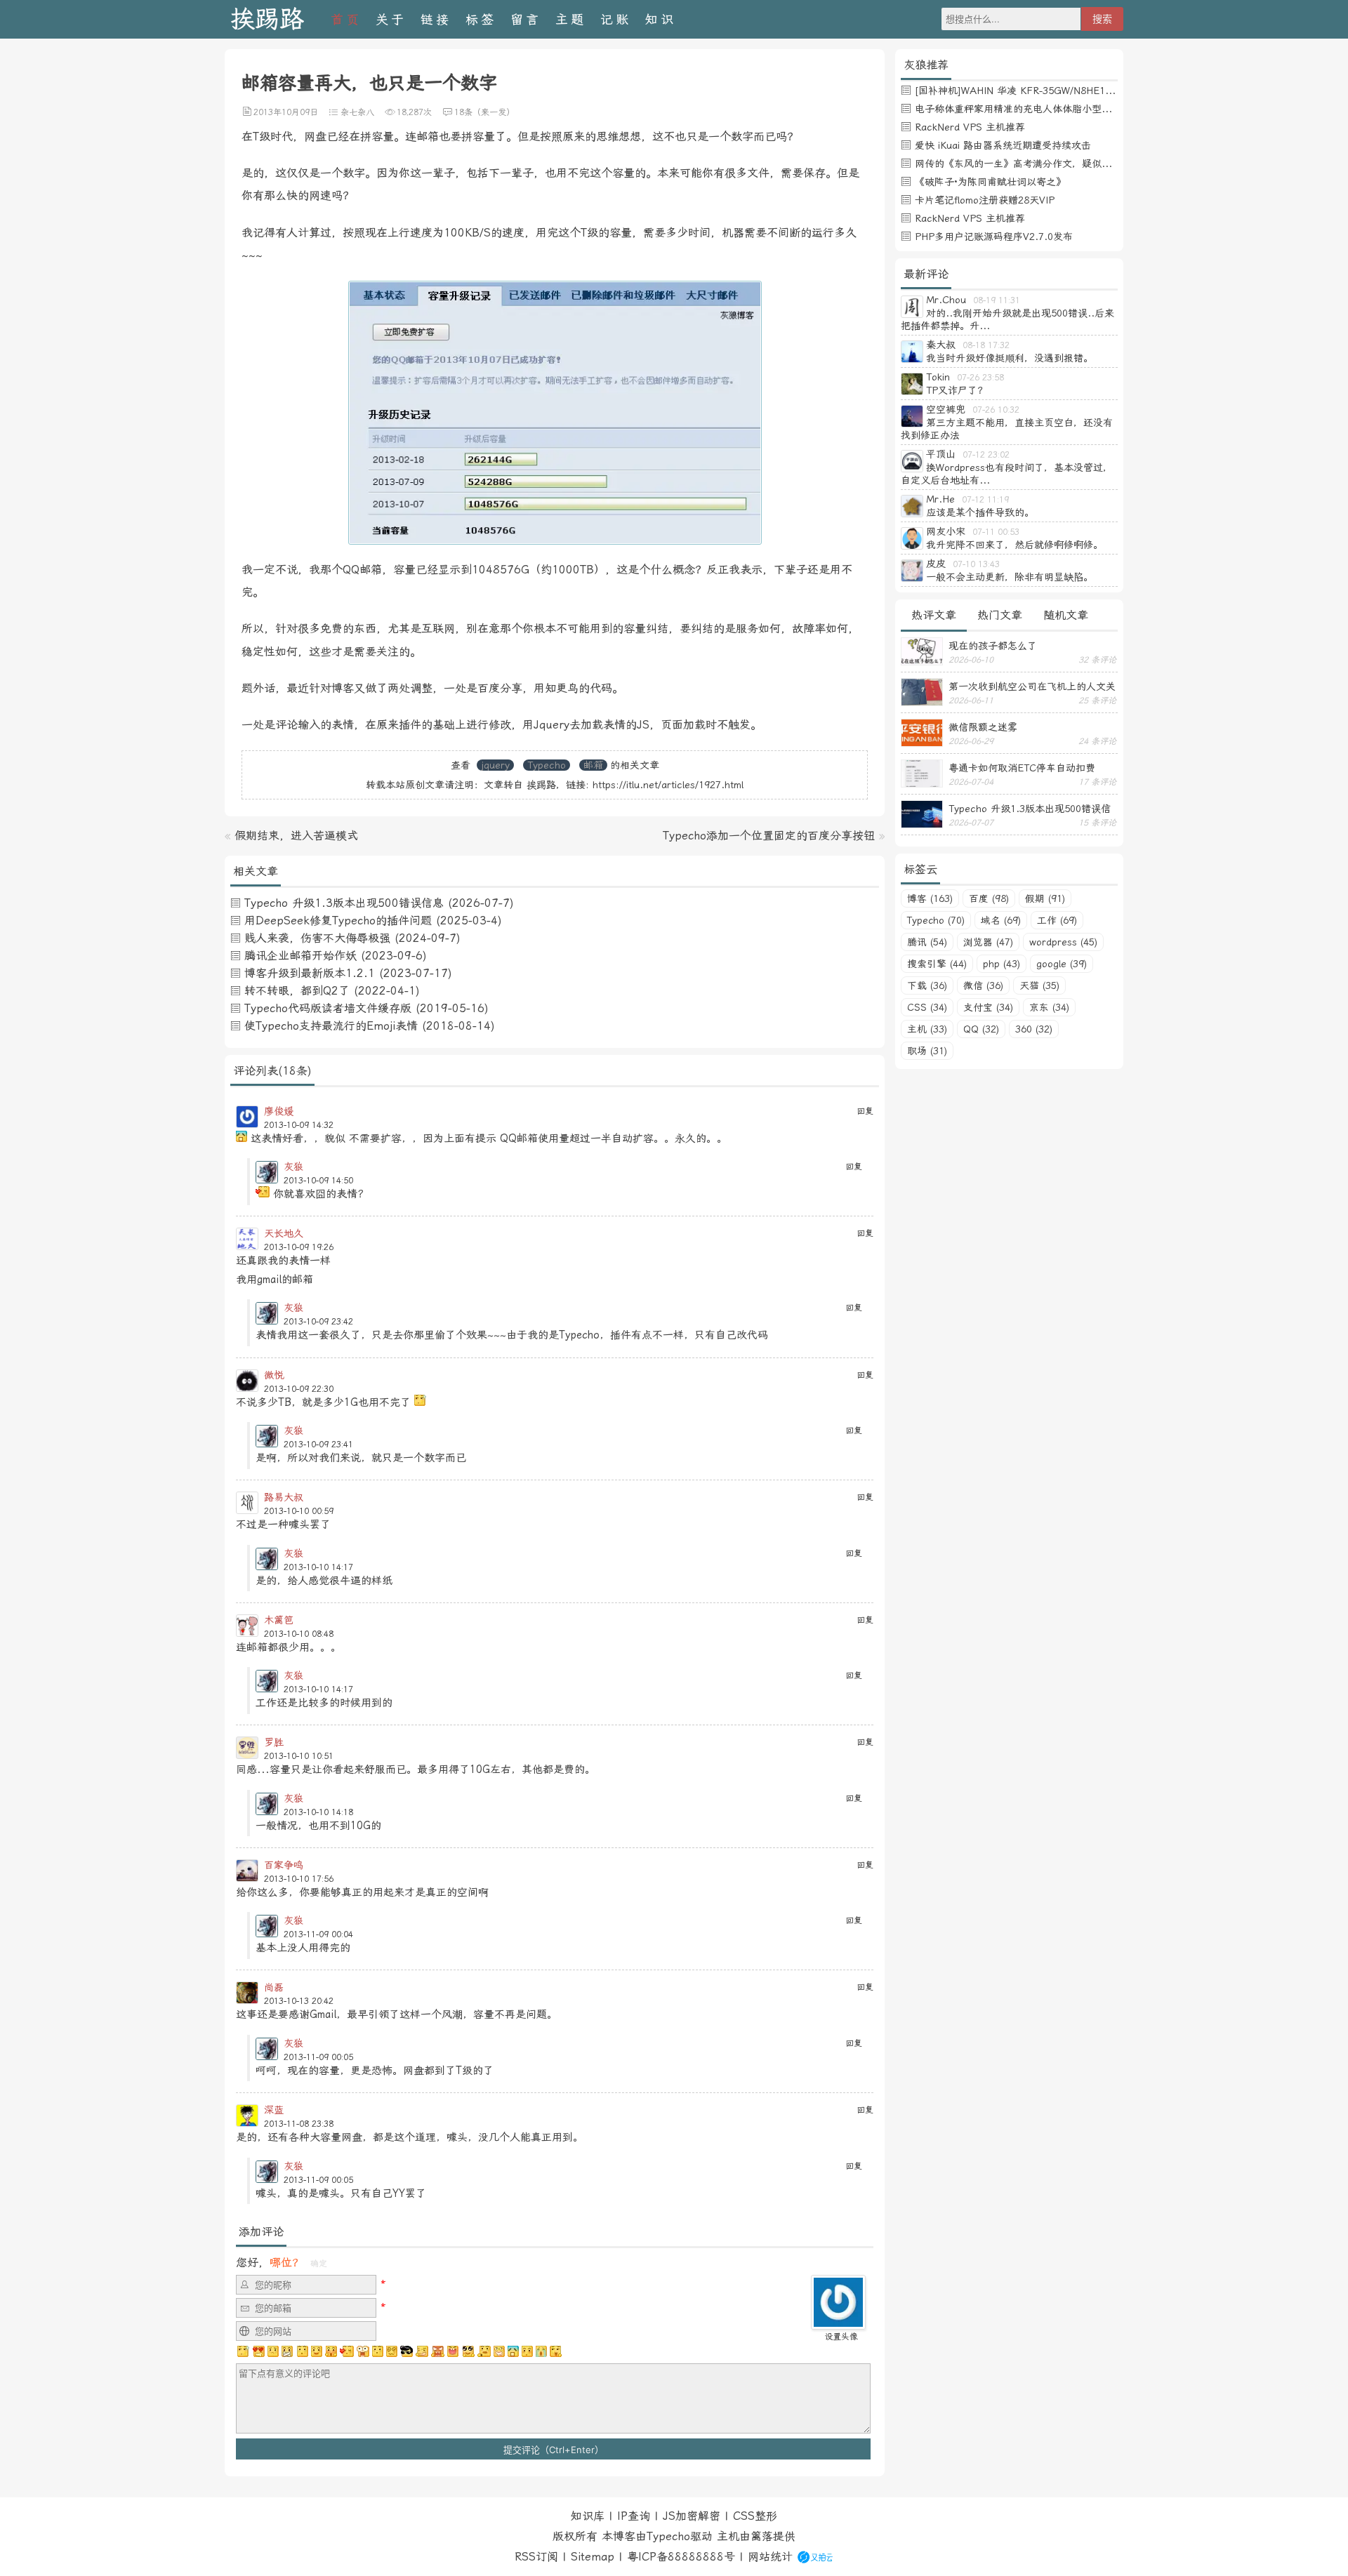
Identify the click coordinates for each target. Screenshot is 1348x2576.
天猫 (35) (1039, 985)
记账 (616, 19)
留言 (526, 19)
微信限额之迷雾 (983, 727)
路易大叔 (284, 1497)
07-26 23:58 (980, 378)
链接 (436, 19)
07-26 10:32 (996, 410)
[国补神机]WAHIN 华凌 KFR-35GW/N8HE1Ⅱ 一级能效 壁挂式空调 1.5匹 (1077, 91)
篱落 (762, 2536)
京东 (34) (1049, 1007)
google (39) (1062, 964)
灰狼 (293, 1167)
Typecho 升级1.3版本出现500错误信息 (344, 903)
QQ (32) (981, 1029)
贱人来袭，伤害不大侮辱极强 (317, 938)
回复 (865, 1111)
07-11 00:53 (996, 532)
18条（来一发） (484, 112)
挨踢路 (267, 19)
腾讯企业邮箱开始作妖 (300, 956)
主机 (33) (927, 1029)
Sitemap (593, 2557)
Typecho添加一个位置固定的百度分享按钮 (769, 836)
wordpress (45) (1063, 942)
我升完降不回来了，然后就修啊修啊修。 (1015, 545)
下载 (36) (927, 985)
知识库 (588, 2516)
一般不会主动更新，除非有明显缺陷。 (1010, 577)
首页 (346, 19)
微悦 (274, 1375)
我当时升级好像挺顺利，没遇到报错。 (1010, 358)
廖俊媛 (279, 1111)
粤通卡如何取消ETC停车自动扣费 (1022, 768)
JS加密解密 (692, 2516)
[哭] (541, 2351)
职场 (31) (927, 1051)
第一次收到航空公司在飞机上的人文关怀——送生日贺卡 (1032, 686)
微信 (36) (983, 985)
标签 (481, 19)
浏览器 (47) (988, 942)
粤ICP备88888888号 (681, 2557)
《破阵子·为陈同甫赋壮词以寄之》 (990, 182)
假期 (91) (1045, 898)
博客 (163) (930, 898)
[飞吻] (347, 2351)
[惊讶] (363, 2351)
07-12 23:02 (986, 455)
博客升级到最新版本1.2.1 (310, 973)
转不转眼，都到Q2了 (297, 991)
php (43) (1002, 964)
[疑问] (244, 2351)
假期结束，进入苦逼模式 (296, 836)
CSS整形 (755, 2516)
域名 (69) (1001, 920)
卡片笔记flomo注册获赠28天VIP (985, 200)
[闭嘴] (287, 2351)
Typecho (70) (936, 920)
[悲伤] (273, 2351)
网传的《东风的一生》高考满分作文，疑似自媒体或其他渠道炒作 (1057, 164)
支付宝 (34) (988, 1007)
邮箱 (593, 765)
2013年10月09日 (286, 112)
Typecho (547, 765)
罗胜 (274, 1742)
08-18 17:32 (986, 345)
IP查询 (634, 2516)
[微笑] (317, 2351)
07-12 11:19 (985, 500)
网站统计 (770, 2557)
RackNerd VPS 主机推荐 (970, 127)
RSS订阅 (536, 2557)
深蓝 (274, 2110)
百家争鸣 (284, 1865)
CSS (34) (927, 1007)
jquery (495, 765)
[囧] (513, 2351)
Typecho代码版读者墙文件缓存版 (328, 1008)
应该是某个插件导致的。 (980, 512)
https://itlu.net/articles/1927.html (668, 785)
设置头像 (841, 2337)
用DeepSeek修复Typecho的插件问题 (338, 921)
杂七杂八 (357, 112)
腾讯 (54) (927, 942)
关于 (391, 19)
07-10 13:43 (976, 564)
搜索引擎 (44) (937, 964)
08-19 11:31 (997, 300)
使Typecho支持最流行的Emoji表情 (331, 1026)
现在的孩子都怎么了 (993, 646)
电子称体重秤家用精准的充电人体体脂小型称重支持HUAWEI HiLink (1063, 109)
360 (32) (1034, 1029)
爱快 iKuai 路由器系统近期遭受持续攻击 (1003, 145)
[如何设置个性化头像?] (838, 2323)
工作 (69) (1057, 920)
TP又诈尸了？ (957, 390)
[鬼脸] (302, 2351)
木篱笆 (279, 1620)
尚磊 (274, 1987)
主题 (571, 19)
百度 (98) (989, 898)
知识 (661, 19)
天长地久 (284, 1233)
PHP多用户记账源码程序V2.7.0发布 (994, 237)
